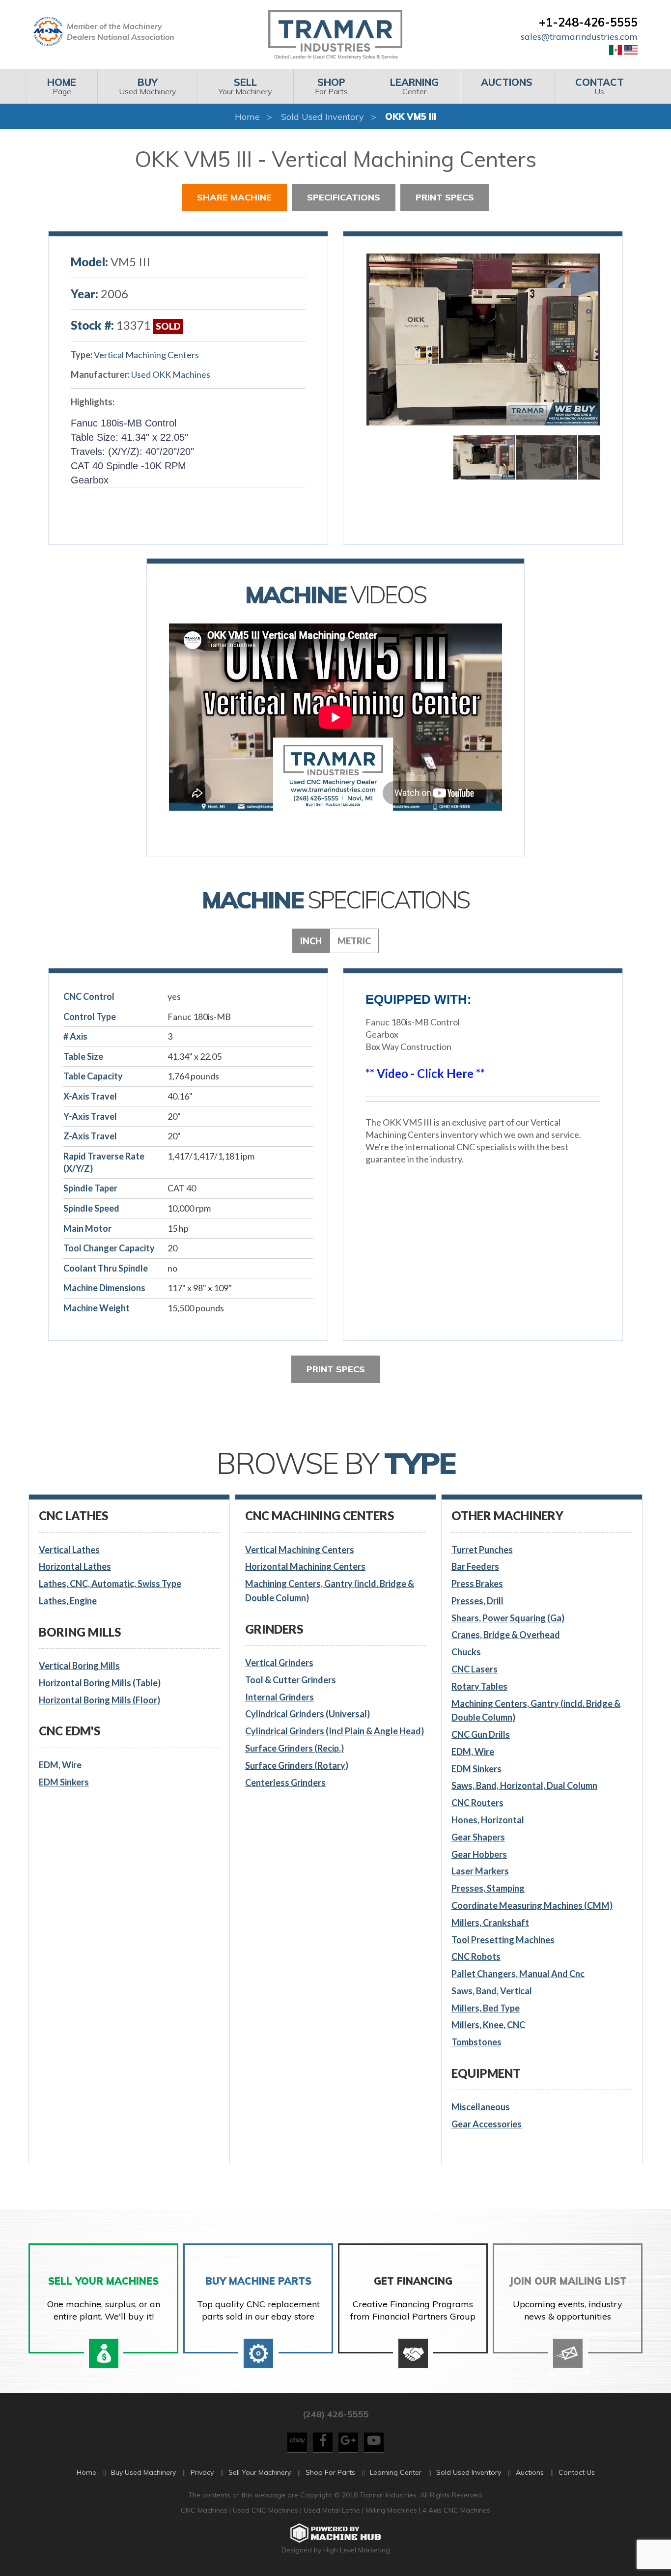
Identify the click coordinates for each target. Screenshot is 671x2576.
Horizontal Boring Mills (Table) (100, 1683)
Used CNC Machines (266, 2510)
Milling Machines (391, 2510)
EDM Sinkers (64, 1782)
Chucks (466, 1652)
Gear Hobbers (479, 1854)
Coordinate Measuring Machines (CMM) (532, 1905)
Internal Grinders (280, 1697)
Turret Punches (482, 1550)
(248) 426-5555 (335, 2414)
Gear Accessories (487, 2124)
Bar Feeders (475, 1566)
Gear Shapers (478, 1837)
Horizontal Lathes (75, 1566)
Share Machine (234, 197)
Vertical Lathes (69, 1550)
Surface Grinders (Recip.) (294, 1748)
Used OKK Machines (171, 374)
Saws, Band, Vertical (492, 1991)
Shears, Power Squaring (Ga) (508, 1618)
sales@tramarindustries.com (579, 37)
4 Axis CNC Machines (456, 2510)
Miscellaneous (481, 2107)
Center (414, 86)
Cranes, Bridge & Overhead (506, 1635)
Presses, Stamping (488, 1888)
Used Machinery (148, 86)
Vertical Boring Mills (79, 1666)
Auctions (530, 2472)
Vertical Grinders (279, 1663)
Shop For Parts (330, 2472)
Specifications (344, 197)
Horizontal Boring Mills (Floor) (99, 1700)
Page (62, 86)
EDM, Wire (60, 1765)
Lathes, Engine (68, 1601)
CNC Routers (477, 1803)
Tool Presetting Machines (503, 1940)
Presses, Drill (477, 1601)
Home (247, 117)
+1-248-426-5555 (588, 22)
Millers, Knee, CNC (488, 2025)
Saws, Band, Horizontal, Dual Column (524, 1785)
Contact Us (577, 2472)
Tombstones (476, 2042)
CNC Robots (476, 1956)
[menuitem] (62, 86)
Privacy (202, 2472)
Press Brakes (477, 1584)
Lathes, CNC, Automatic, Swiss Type (110, 1584)
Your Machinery (245, 86)
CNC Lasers (475, 1669)
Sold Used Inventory (322, 117)
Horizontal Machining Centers (305, 1566)
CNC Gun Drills (481, 1734)
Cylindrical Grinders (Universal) (308, 1714)
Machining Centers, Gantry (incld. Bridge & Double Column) (330, 1591)
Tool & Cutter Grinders (291, 1680)
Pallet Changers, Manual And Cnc (518, 1974)
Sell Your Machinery (260, 2472)
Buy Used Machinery (143, 2472)
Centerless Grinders (285, 1783)
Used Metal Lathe (333, 2510)
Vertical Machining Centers (146, 355)
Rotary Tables (479, 1686)
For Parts (331, 86)
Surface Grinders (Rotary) (297, 1765)
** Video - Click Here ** (425, 1073)
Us (600, 86)
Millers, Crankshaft (490, 1923)
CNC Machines (205, 2510)
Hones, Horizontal (488, 1820)
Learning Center (396, 2472)
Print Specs (445, 197)
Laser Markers (480, 1871)
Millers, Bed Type (486, 2008)
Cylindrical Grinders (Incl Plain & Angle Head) (335, 1731)
